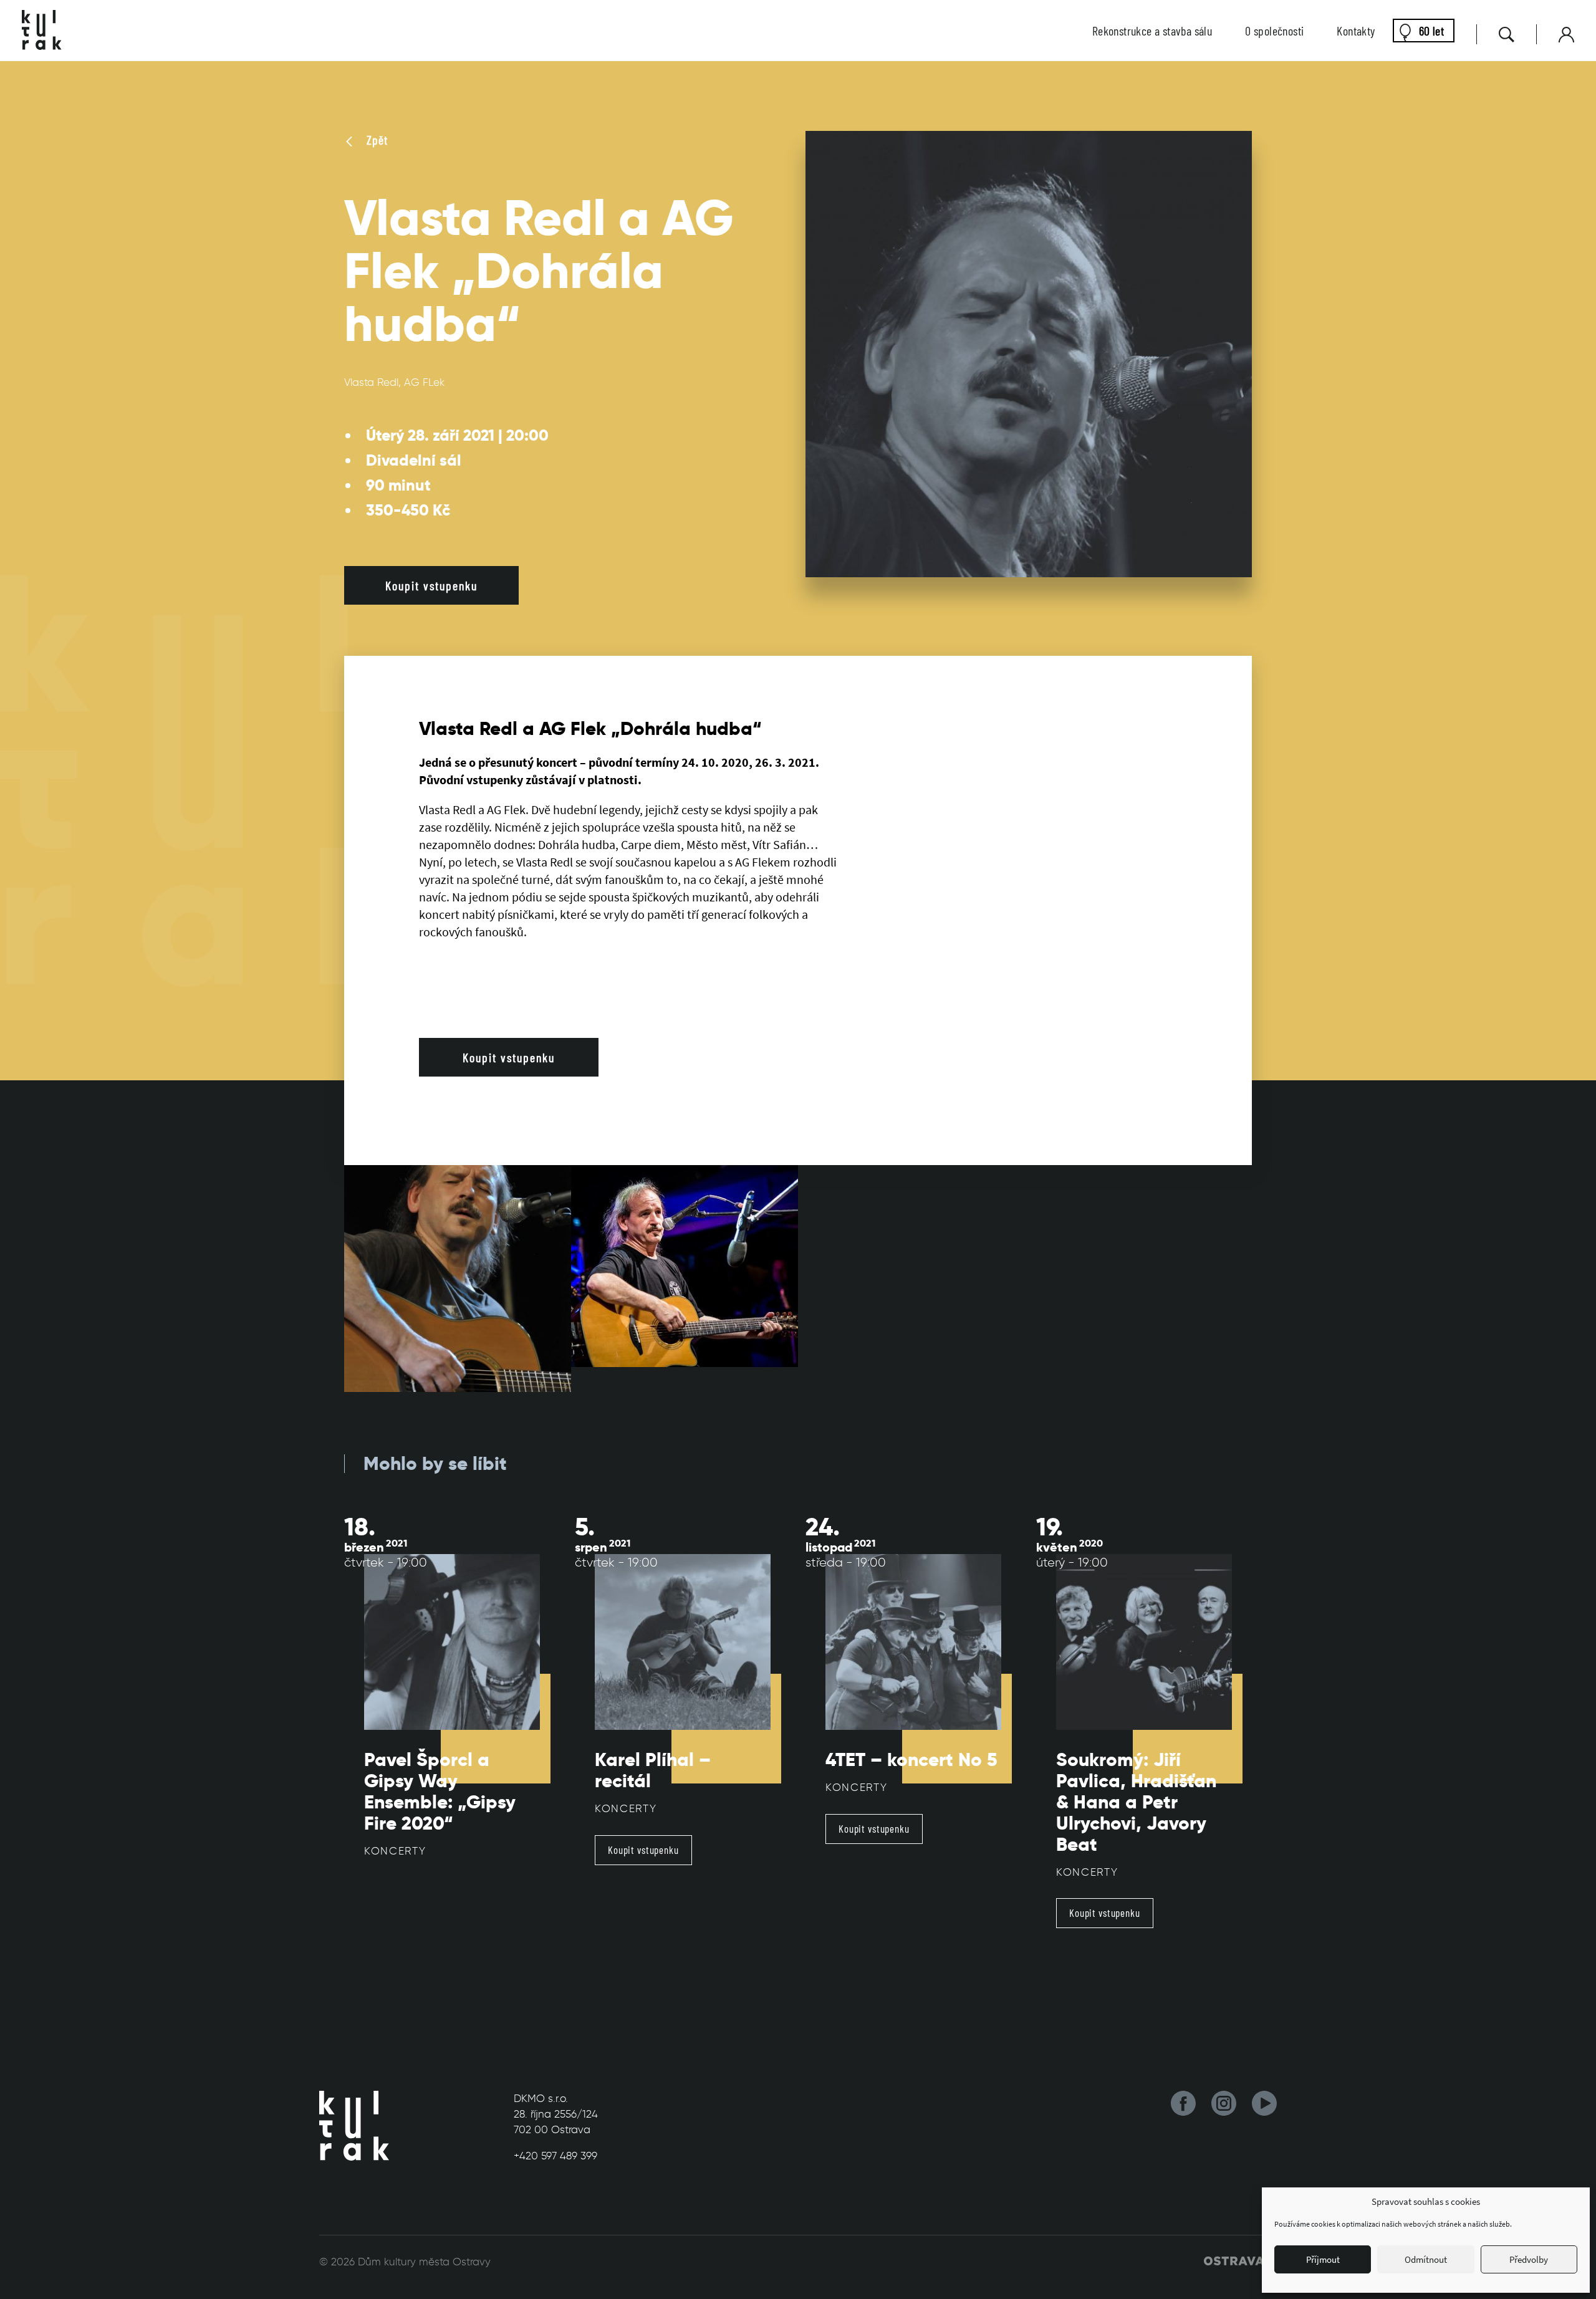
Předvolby (1529, 2259)
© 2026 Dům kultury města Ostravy (405, 2262)
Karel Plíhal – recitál (653, 1770)
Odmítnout (1426, 2259)
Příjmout (1323, 2259)
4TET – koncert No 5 (911, 1760)
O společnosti (1274, 31)
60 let (1431, 31)
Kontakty (1356, 31)
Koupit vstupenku (431, 585)
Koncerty (395, 1851)
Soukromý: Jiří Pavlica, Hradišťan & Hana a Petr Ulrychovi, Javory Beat (1136, 1802)
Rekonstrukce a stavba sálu (1152, 31)
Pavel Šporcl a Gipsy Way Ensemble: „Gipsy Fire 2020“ (440, 1792)
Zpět (376, 140)
